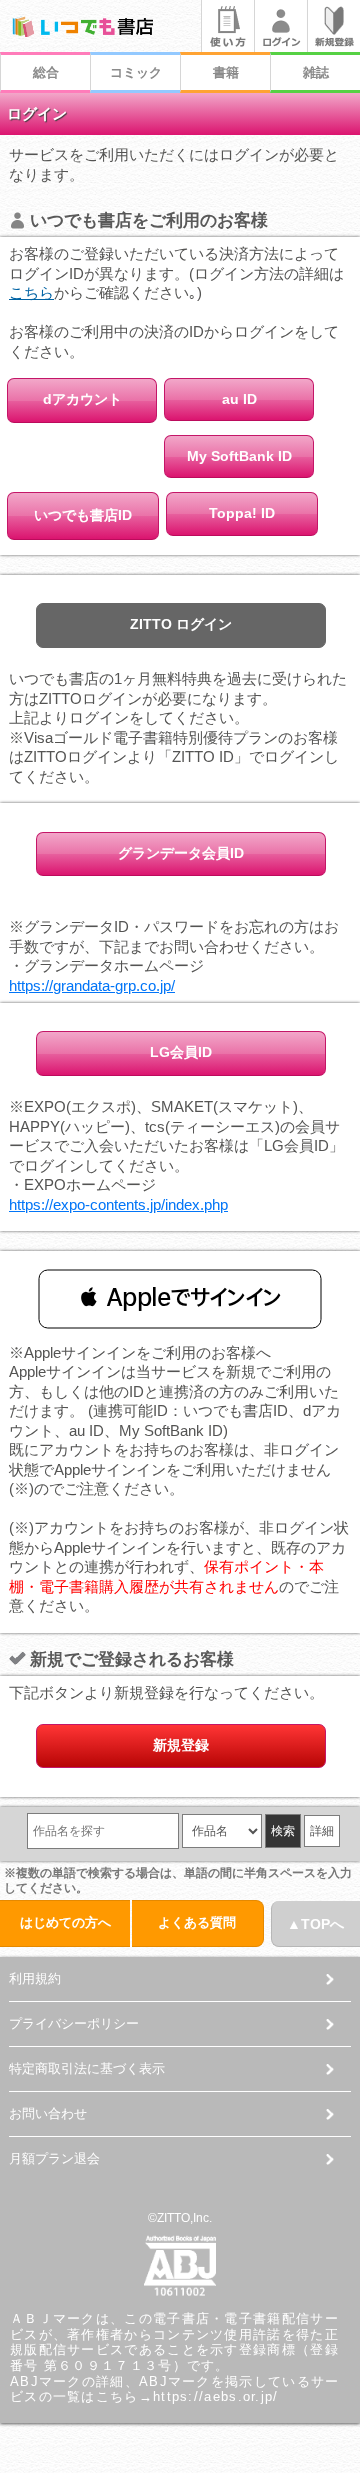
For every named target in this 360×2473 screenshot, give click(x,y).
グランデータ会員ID (181, 853)
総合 (46, 72)
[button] (180, 1298)
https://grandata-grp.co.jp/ (92, 985)
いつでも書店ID (83, 515)
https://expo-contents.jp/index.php (118, 1204)
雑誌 (316, 72)
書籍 (226, 72)
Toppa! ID (242, 513)
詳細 (322, 1831)
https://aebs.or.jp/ (216, 2396)
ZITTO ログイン (181, 624)
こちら (31, 292)
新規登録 (181, 1745)
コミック (136, 72)
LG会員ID (181, 1052)
